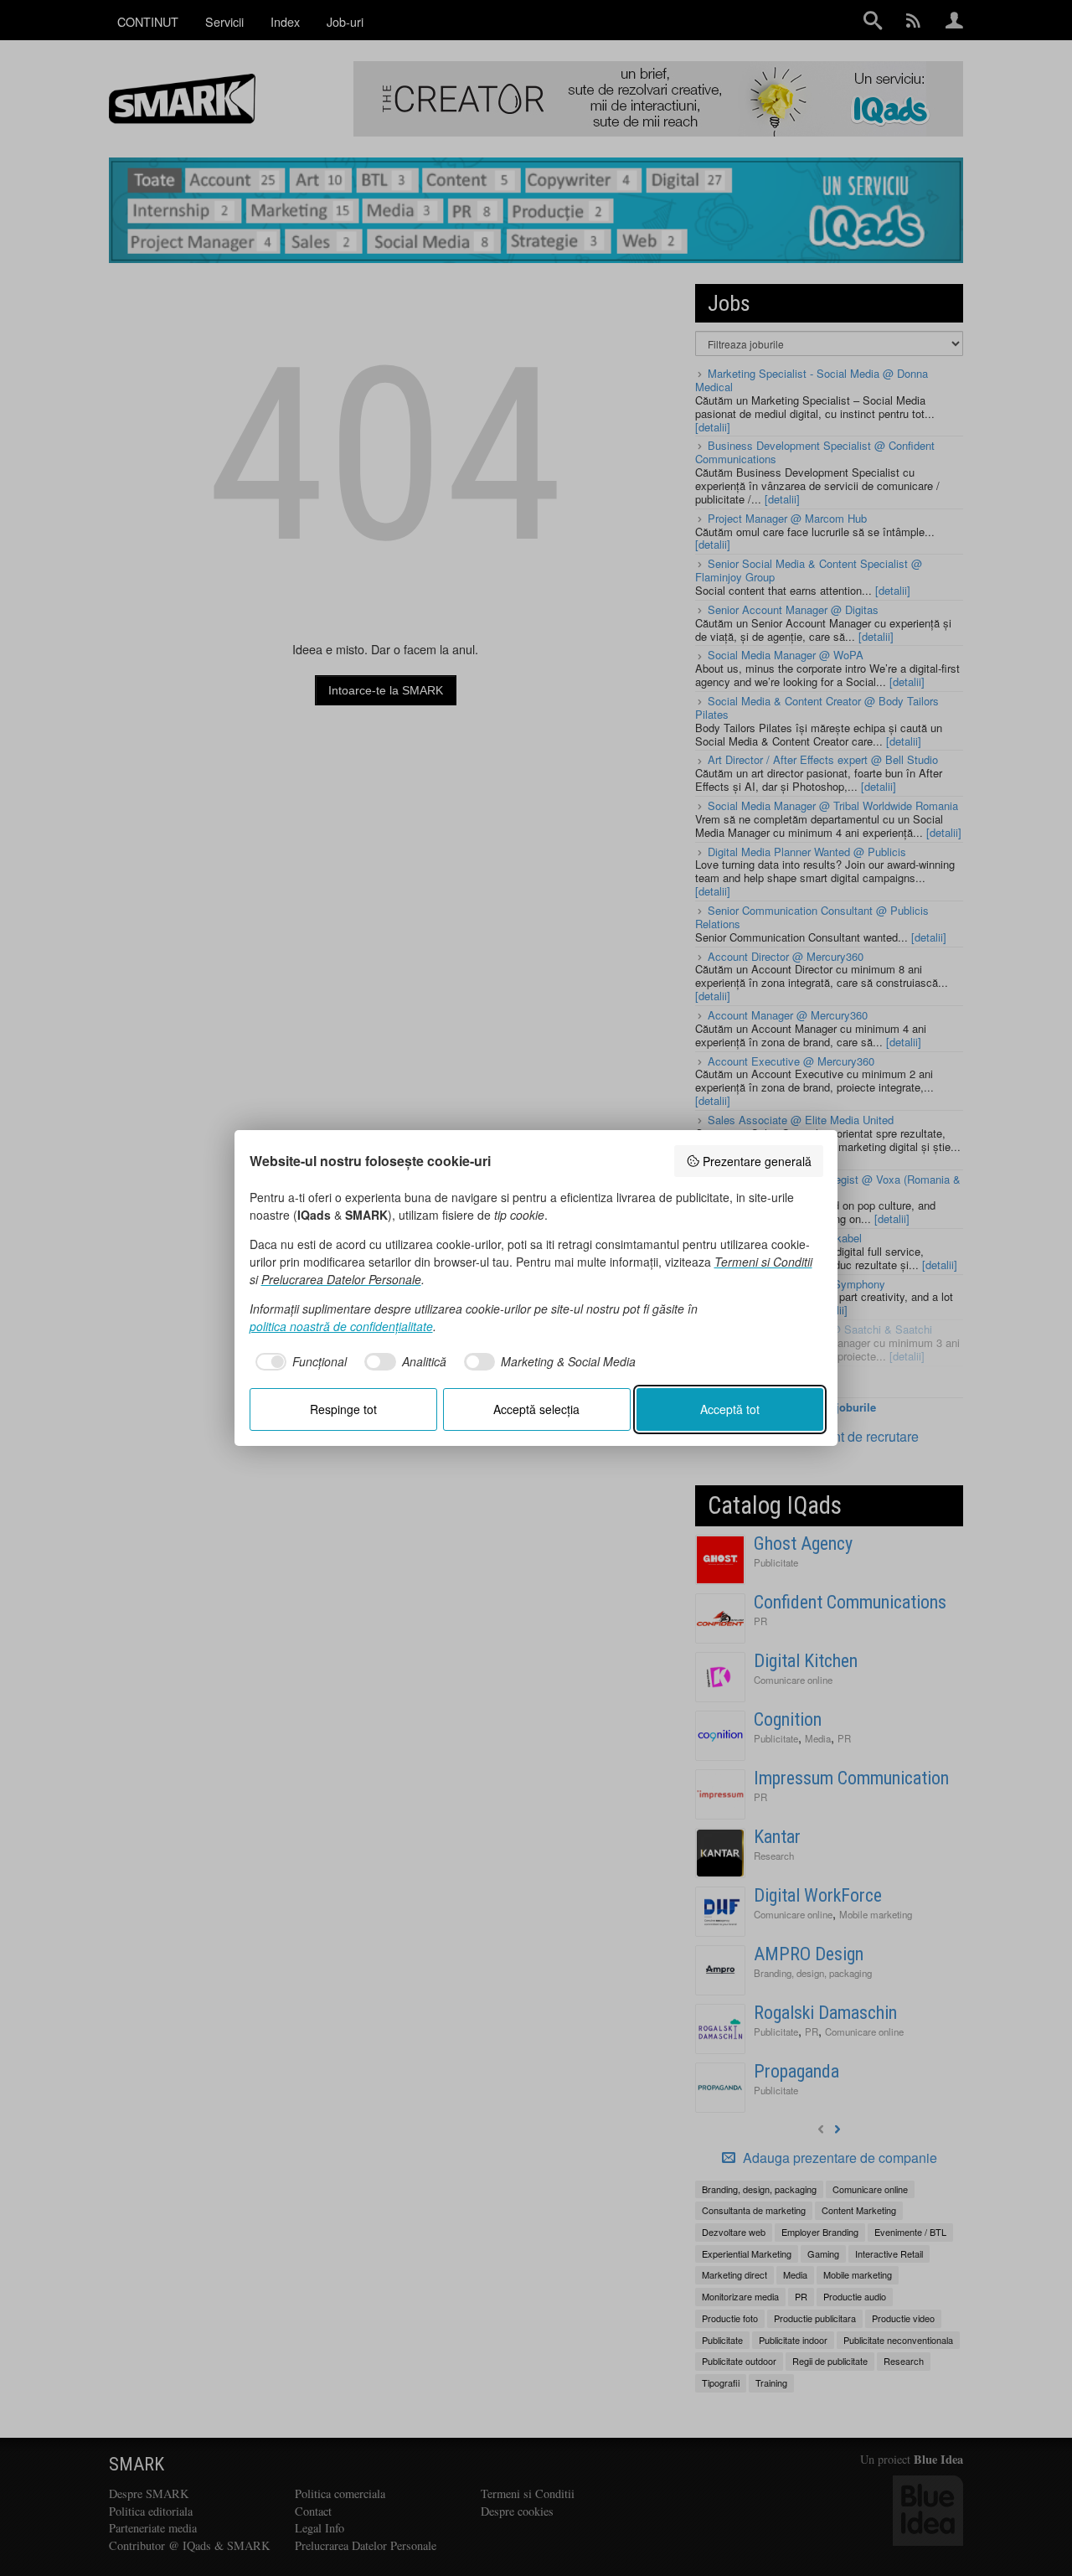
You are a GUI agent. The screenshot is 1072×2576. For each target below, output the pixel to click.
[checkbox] (299, 1362)
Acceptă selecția (536, 1409)
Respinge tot (343, 1409)
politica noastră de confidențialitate (341, 1326)
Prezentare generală (757, 1161)
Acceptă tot (730, 1409)
